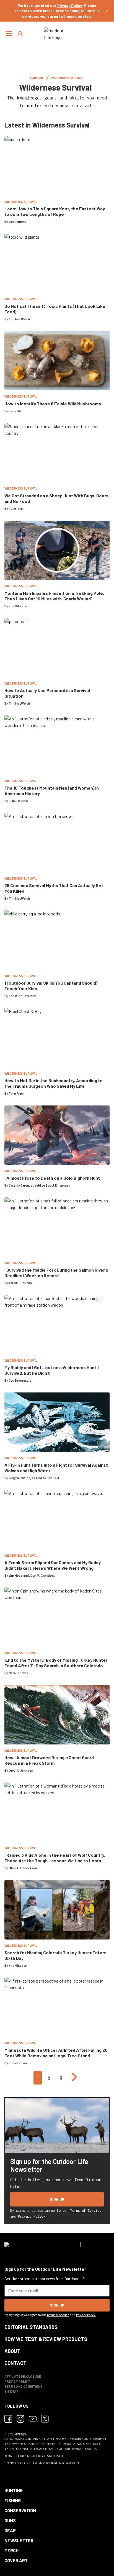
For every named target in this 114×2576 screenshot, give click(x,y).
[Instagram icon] (20, 2419)
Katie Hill (15, 411)
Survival (37, 78)
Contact (15, 2363)
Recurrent (23, 2456)
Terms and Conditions (24, 2386)
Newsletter (19, 2540)
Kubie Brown (18, 2063)
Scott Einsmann (58, 1186)
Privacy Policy (70, 5)
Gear (10, 2530)
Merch (11, 2550)
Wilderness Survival (68, 78)
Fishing (13, 2500)
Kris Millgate (18, 606)
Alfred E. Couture (21, 1283)
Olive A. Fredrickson (23, 1868)
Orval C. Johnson (21, 1771)
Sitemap (11, 2391)
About (12, 2351)
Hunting (14, 2490)
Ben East (53, 1478)
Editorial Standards (31, 2327)
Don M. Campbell (42, 1576)
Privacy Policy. (33, 2216)
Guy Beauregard (20, 1381)
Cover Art (16, 2560)
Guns (10, 2520)
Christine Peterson (22, 996)
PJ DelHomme (19, 801)
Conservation (20, 2510)
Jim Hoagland (19, 1576)
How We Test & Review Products (46, 2339)
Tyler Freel (16, 509)
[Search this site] (20, 34)
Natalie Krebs (18, 1673)
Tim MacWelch (19, 319)
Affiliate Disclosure (23, 2376)
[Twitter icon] (45, 2419)
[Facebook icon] (8, 2419)
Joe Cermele (17, 222)
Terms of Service (86, 2211)
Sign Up (57, 2199)
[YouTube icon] (33, 2419)
